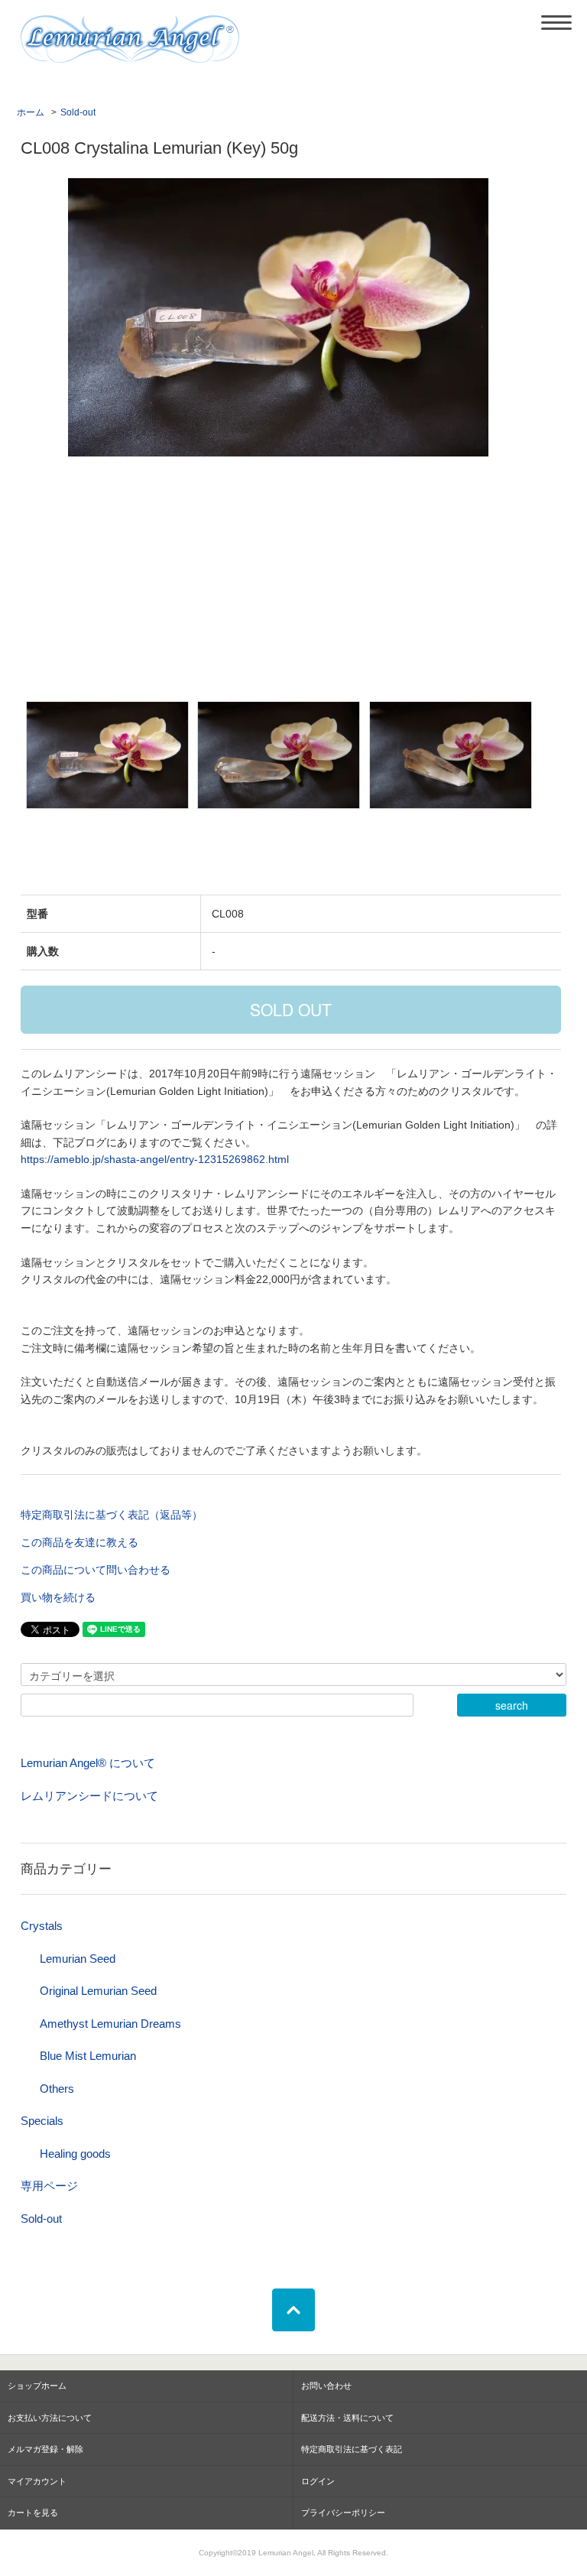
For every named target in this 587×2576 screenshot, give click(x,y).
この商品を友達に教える (79, 1542)
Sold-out (78, 112)
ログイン (318, 2481)
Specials (42, 2121)
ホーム (31, 112)
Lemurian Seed (78, 1959)
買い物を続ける (58, 1597)
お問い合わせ (326, 2386)
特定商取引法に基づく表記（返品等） (112, 1515)
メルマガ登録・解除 (45, 2449)
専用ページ (49, 2186)
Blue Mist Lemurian (88, 2056)
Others (57, 2089)
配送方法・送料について (347, 2418)
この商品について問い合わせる (96, 1570)
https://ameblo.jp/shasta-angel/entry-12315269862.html (155, 1159)
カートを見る (33, 2513)
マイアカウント (37, 2481)
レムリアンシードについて (89, 1796)
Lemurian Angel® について (88, 1763)
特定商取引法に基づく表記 (352, 2449)
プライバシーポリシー (343, 2513)
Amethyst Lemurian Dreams (110, 2024)
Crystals (42, 1926)
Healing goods (75, 2154)
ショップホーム (37, 2386)
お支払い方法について (50, 2418)
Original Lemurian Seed (98, 1991)
